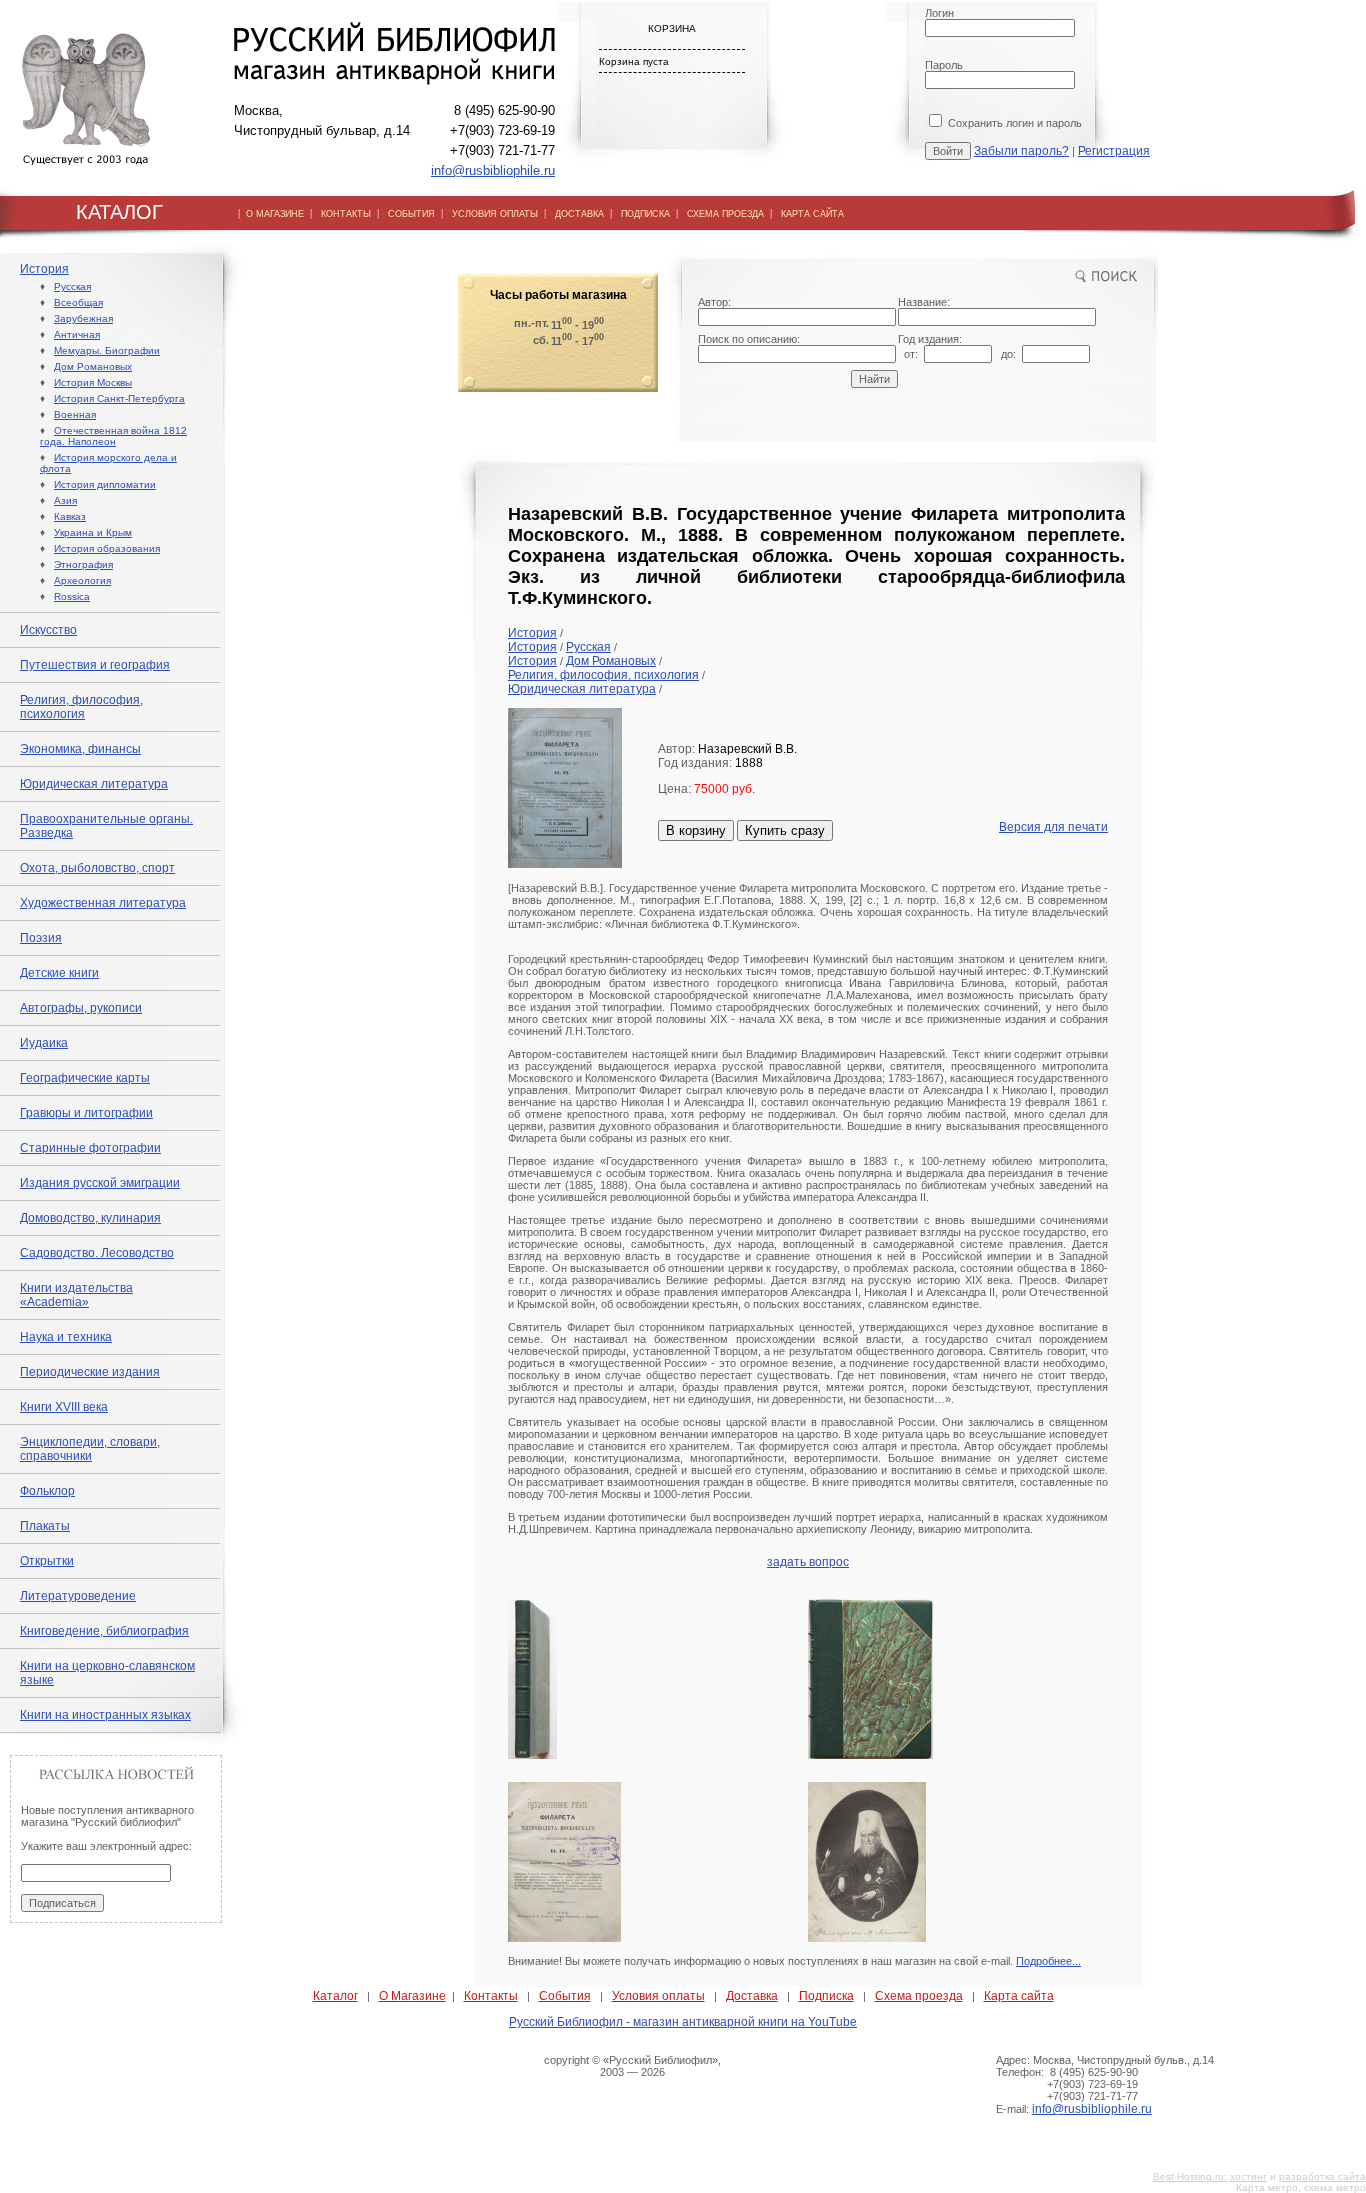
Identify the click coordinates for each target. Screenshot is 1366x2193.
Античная (77, 334)
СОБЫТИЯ (411, 214)
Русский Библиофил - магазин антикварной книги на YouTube (683, 2022)
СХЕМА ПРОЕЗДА (725, 214)
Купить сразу (785, 830)
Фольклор (47, 1491)
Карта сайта (1019, 1996)
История (44, 269)
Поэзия (41, 938)
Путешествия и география (95, 665)
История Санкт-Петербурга (119, 398)
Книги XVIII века (64, 1407)
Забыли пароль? (1021, 151)
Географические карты (85, 1078)
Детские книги (59, 973)
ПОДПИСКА (645, 214)
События (565, 1996)
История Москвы (93, 382)
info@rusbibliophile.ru (493, 170)
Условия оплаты (658, 1996)
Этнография (83, 564)
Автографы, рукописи (81, 1008)
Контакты (491, 1996)
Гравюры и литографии (86, 1113)
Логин (939, 13)
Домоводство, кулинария (90, 1218)
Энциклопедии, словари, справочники (90, 1449)
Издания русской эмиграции (100, 1183)
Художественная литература (103, 903)
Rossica (72, 596)
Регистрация (1114, 151)
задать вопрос (808, 1562)
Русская (72, 286)
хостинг (1248, 2176)
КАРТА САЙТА (812, 214)
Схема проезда (919, 1996)
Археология (82, 580)
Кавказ (70, 516)
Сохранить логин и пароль (1013, 123)
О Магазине (412, 1996)
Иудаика (44, 1043)
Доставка (752, 1996)
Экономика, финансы (80, 749)
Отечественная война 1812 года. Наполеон (113, 436)
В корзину (696, 830)
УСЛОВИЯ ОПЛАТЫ (495, 214)
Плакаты (45, 1526)
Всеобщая (78, 302)
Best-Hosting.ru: (1190, 2176)
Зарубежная (83, 318)
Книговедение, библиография (104, 1631)
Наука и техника (66, 1337)
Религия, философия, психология (81, 707)
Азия (65, 500)
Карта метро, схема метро (1301, 2187)
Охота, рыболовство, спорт (97, 868)
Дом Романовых (93, 366)
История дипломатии (105, 484)
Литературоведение (78, 1596)
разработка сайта (1322, 2176)
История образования (107, 548)
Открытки (47, 1561)
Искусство (48, 630)
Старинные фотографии (90, 1148)
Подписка (826, 1996)
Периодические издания (90, 1372)
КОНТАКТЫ (346, 214)
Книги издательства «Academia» (76, 1295)
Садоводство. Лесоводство (97, 1253)
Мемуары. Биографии (107, 350)
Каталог (335, 1996)
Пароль (944, 65)
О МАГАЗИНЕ (275, 214)
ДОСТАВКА (579, 214)
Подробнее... (1048, 1961)
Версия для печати (1053, 827)
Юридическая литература (94, 784)
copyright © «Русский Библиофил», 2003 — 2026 (632, 2066)
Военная (75, 414)
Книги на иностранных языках (105, 1715)
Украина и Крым (93, 532)
